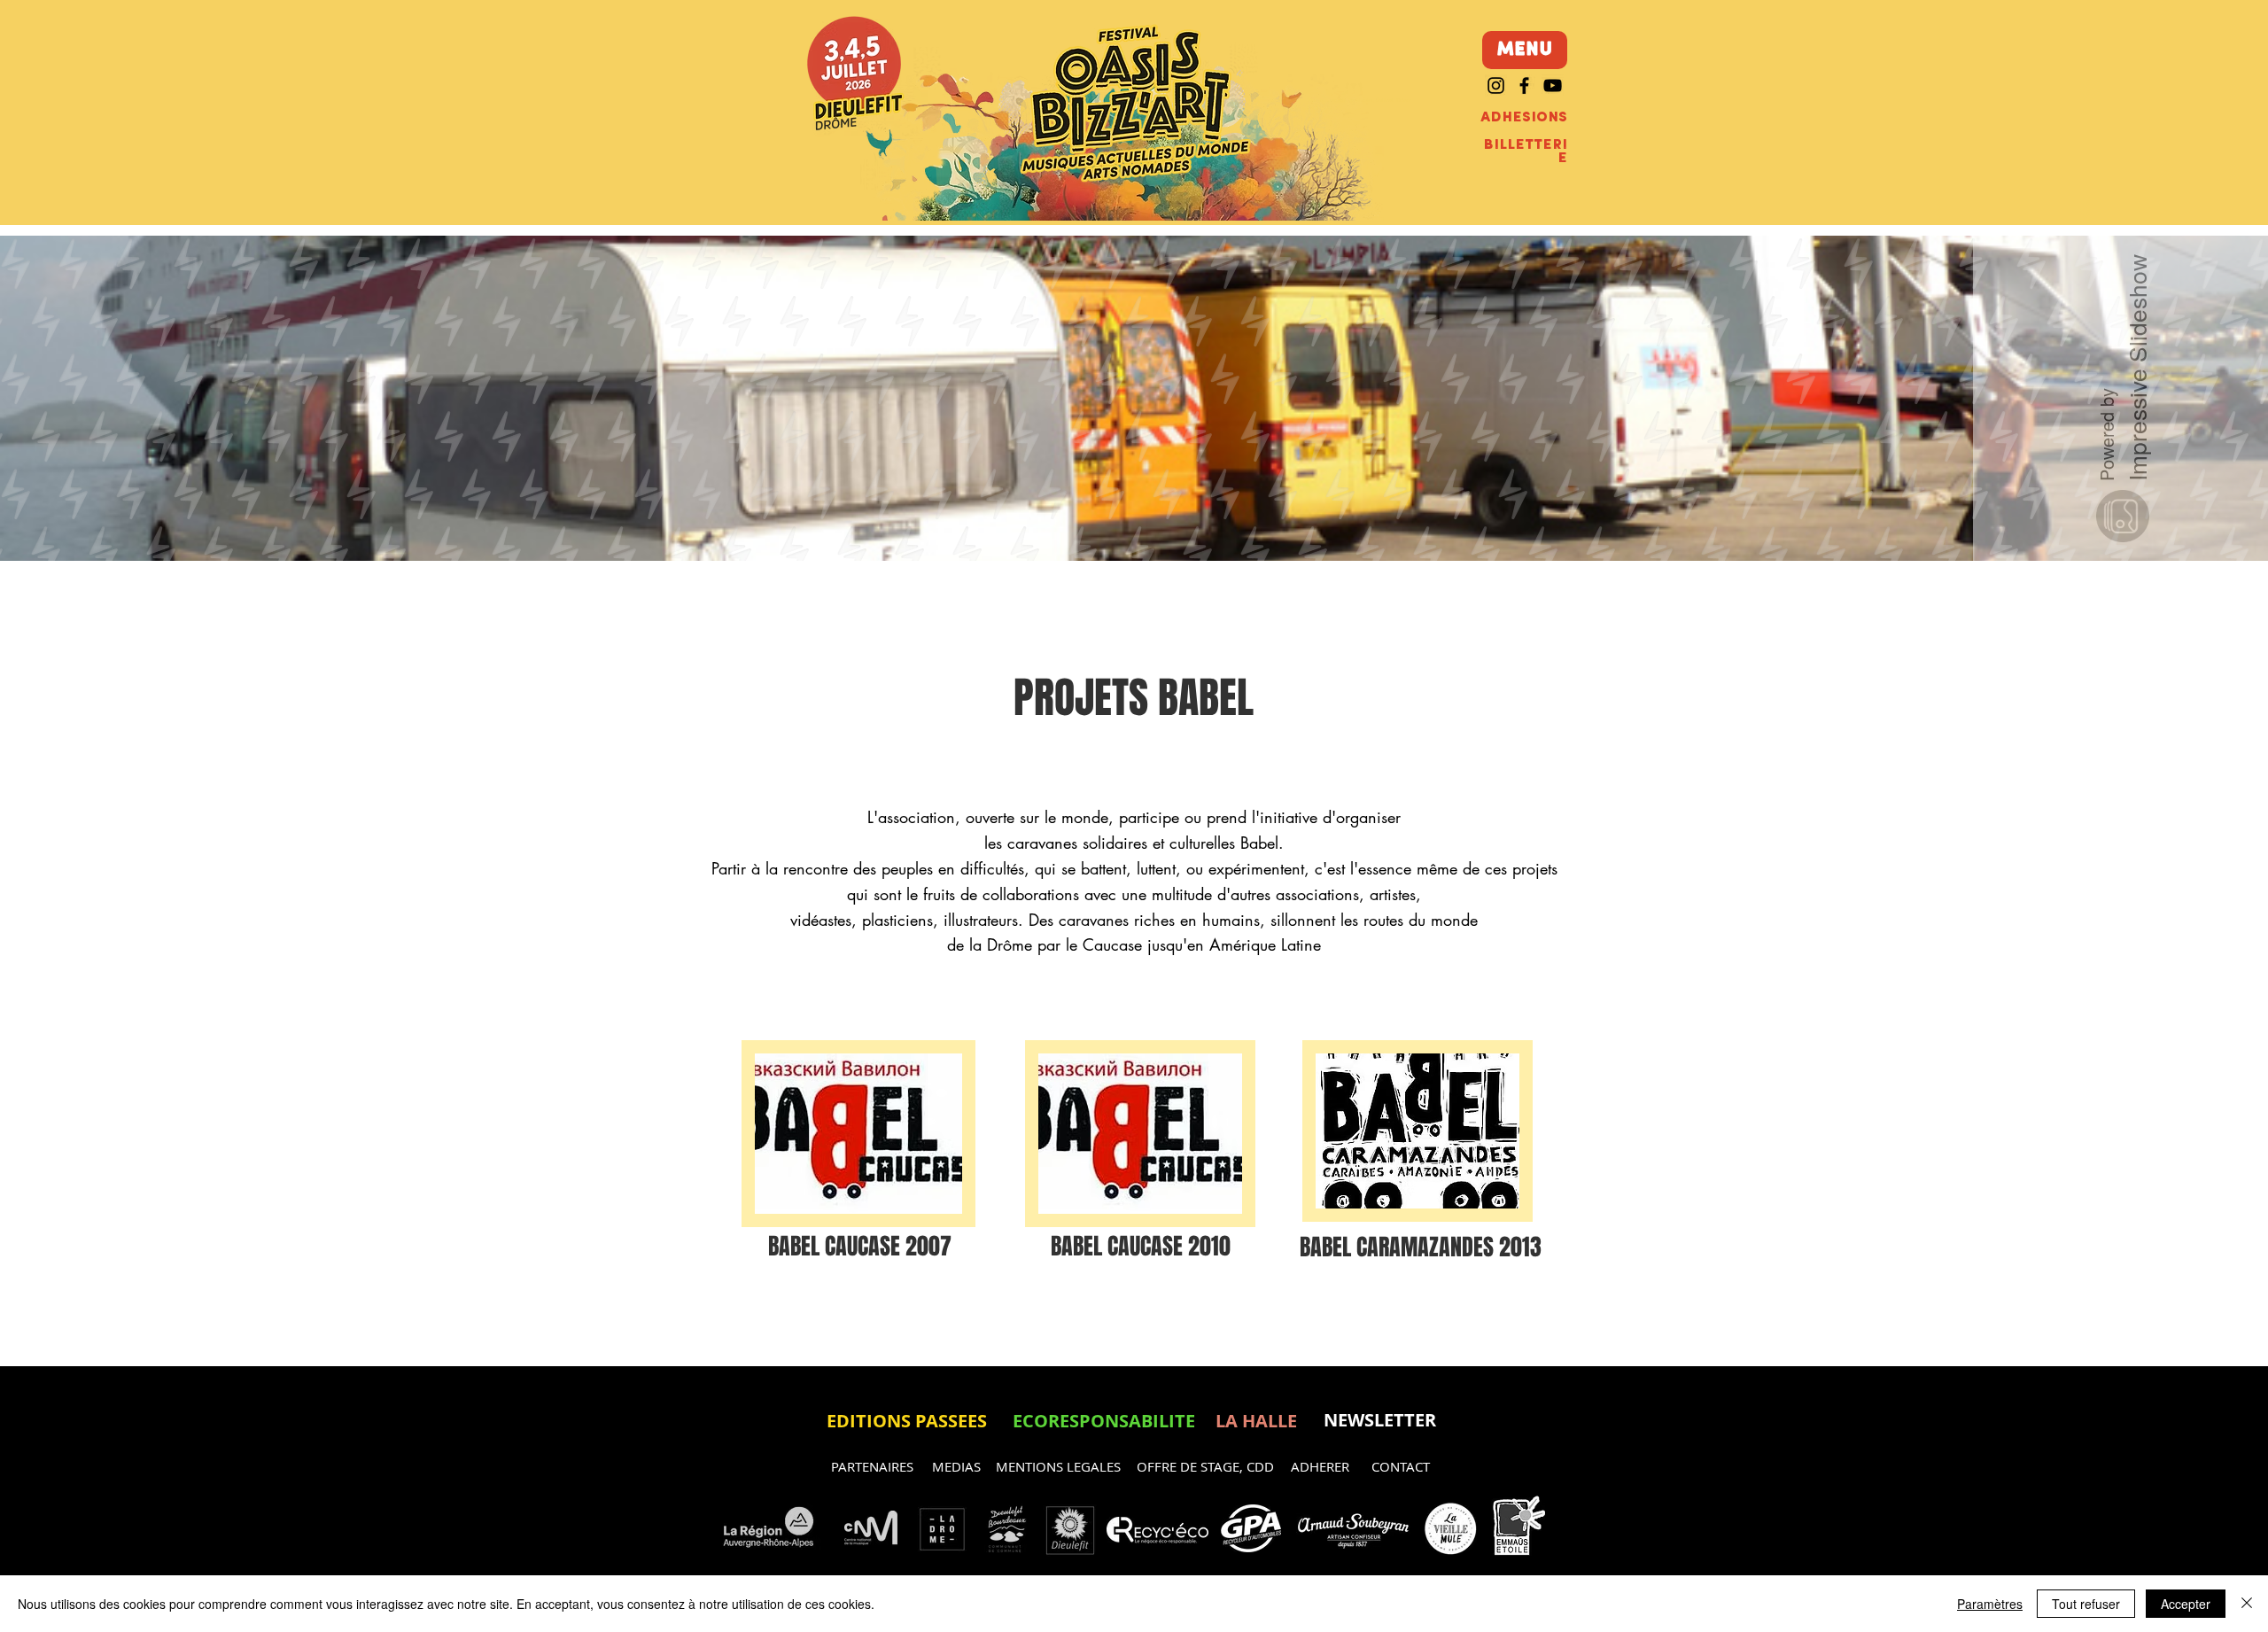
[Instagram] (1496, 85)
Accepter (2186, 1604)
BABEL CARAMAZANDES (1399, 1247)
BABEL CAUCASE (837, 1246)
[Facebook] (1524, 85)
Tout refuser (2086, 1604)
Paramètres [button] (1990, 1604)
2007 (928, 1246)
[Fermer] (2247, 1604)
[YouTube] (1553, 85)
